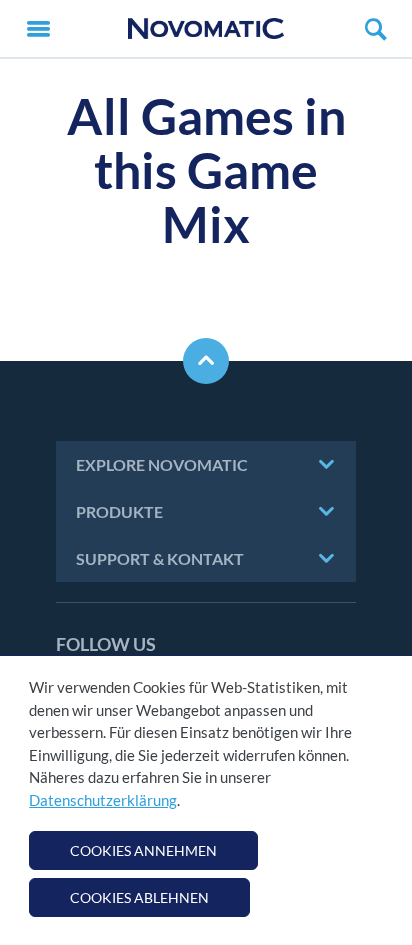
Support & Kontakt (160, 558)
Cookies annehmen (143, 850)
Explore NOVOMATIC (162, 464)
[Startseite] (206, 28)
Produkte (119, 511)
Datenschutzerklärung (103, 800)
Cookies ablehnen (139, 897)
